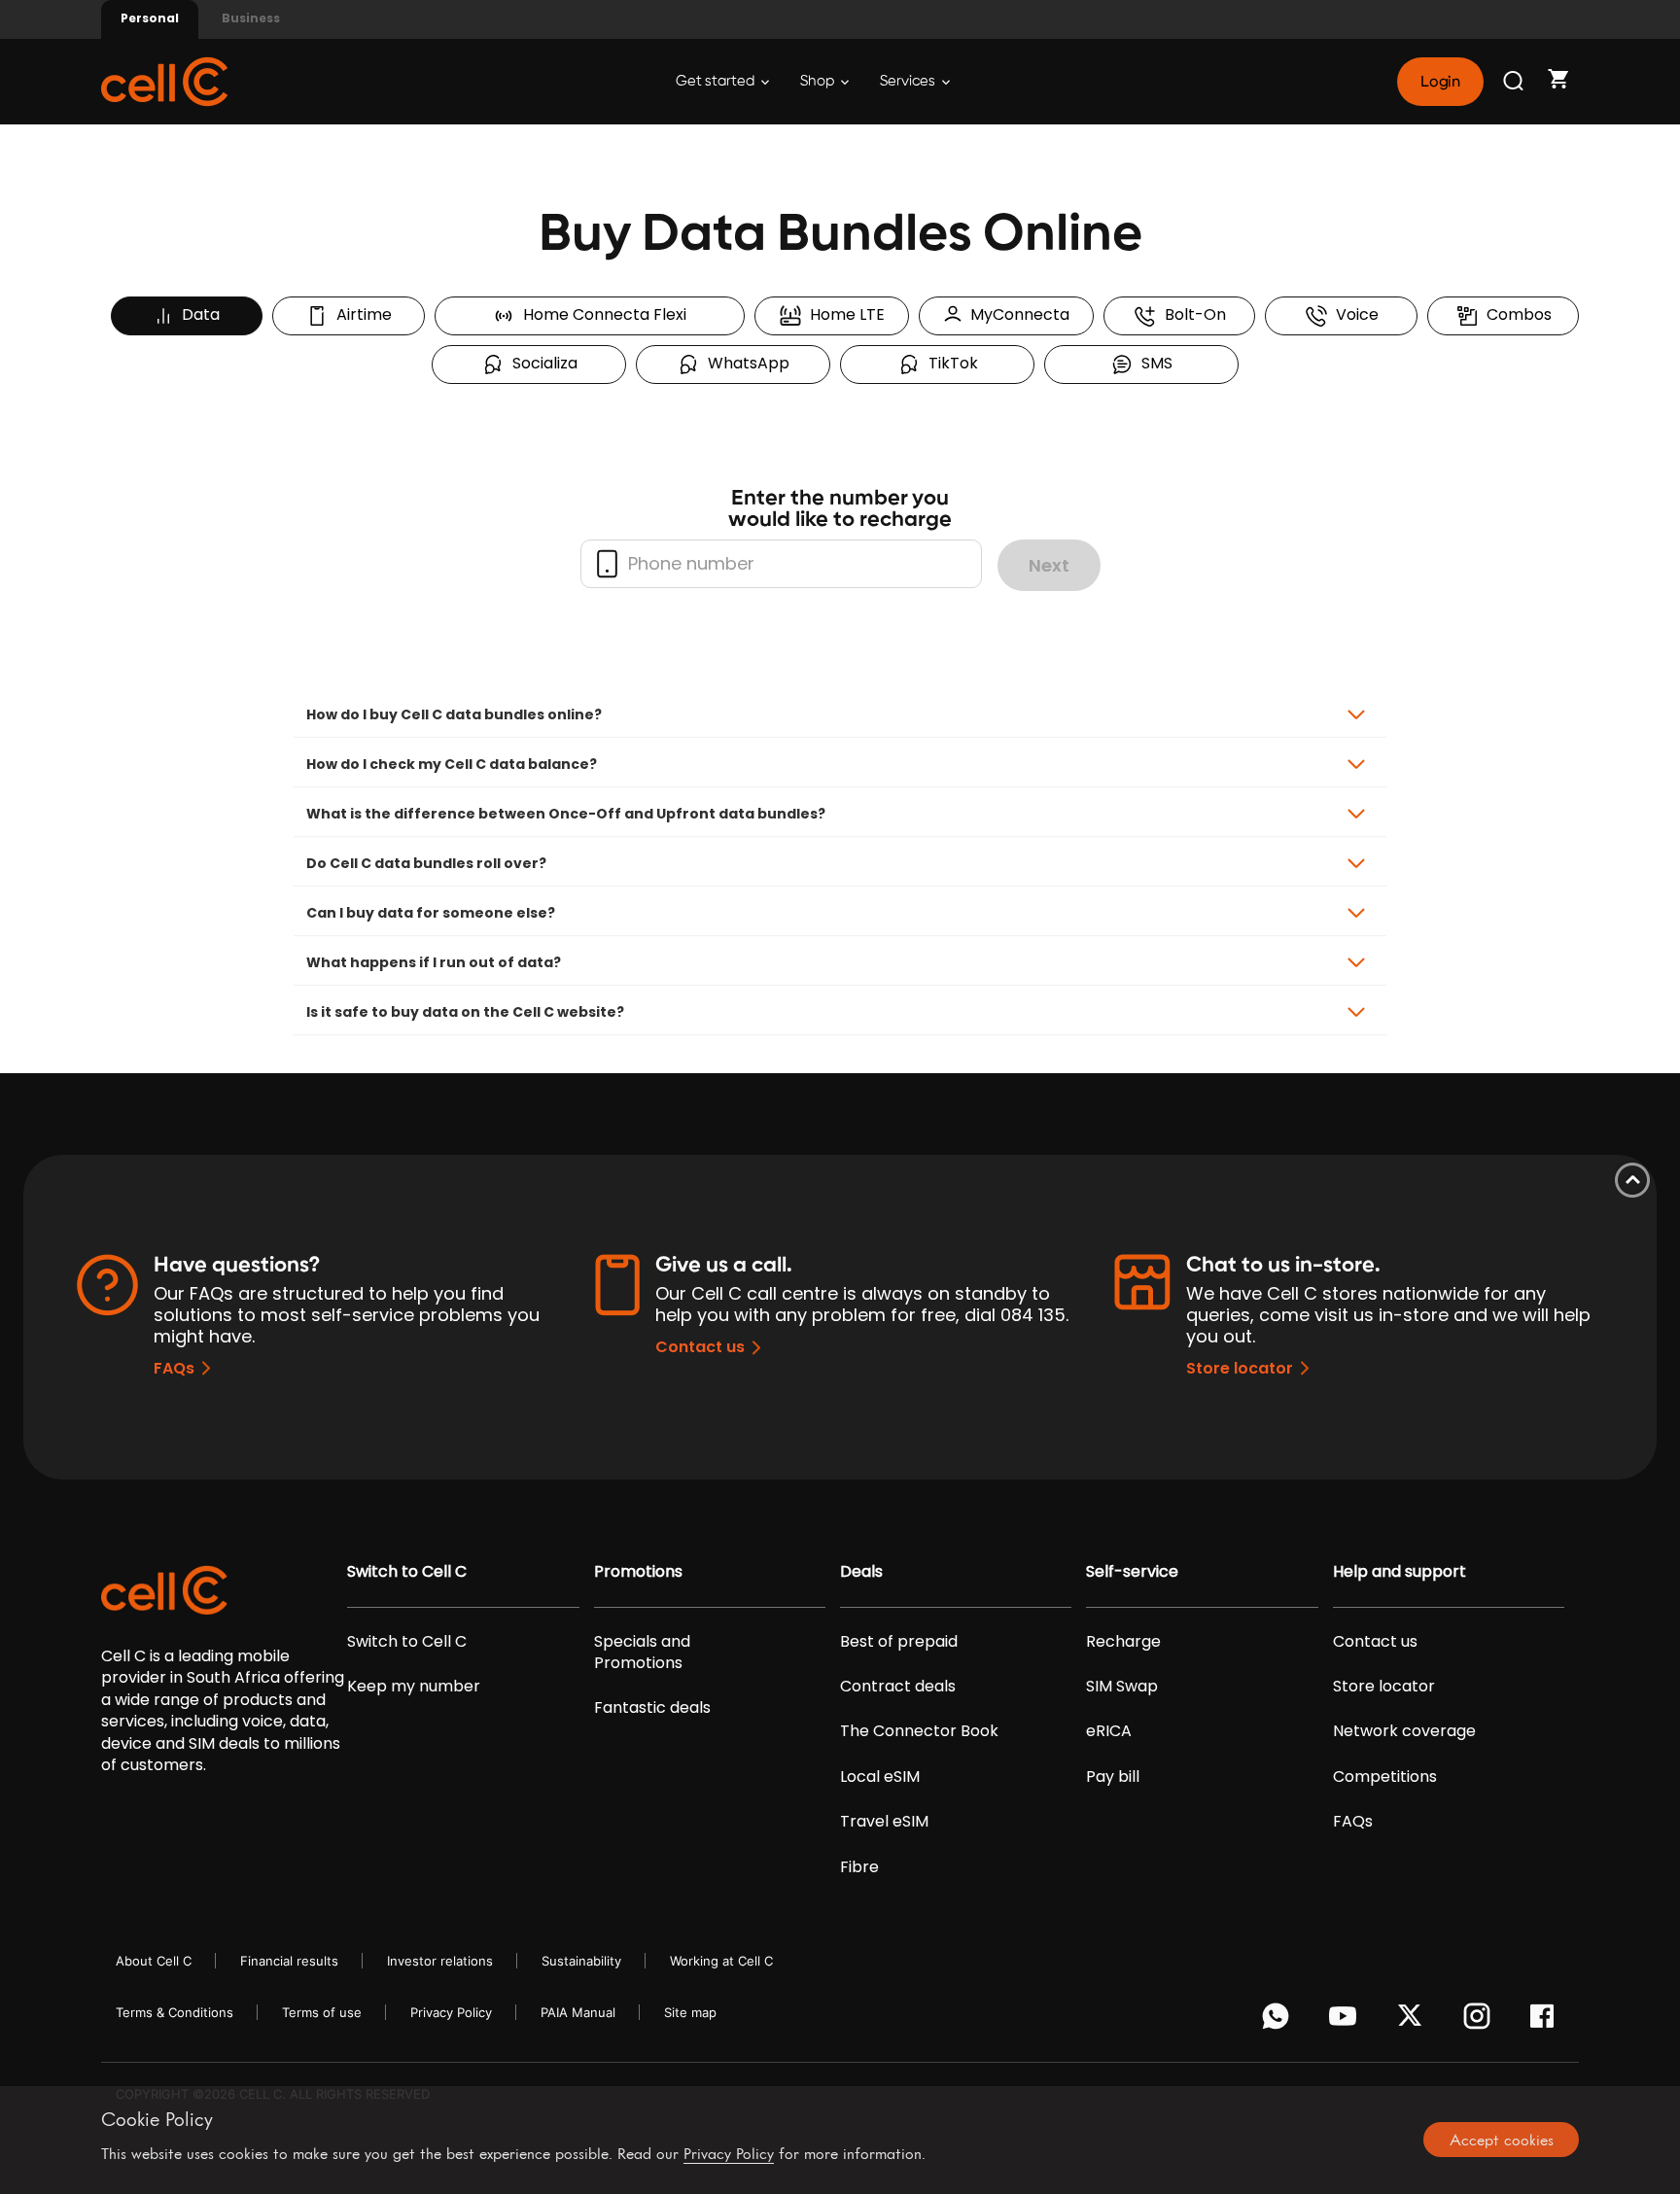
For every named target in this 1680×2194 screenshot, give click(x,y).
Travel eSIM (884, 1822)
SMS (1153, 363)
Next (1049, 565)
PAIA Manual (578, 2012)
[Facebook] (1547, 2021)
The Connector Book (919, 1731)
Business (251, 18)
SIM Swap (1122, 1687)
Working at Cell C (721, 1961)
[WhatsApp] (1279, 2021)
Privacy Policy (451, 2012)
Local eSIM (880, 1777)
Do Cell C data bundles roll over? (426, 863)
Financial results (289, 1961)
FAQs (174, 1368)
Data (197, 314)
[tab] (840, 714)
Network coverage (1404, 1731)
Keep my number (414, 1687)
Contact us (700, 1347)
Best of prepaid (899, 1642)
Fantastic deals (652, 1708)
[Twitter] (1413, 2021)
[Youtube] (1346, 2021)
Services (909, 81)
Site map (690, 2012)
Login (1440, 82)
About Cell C (154, 1961)
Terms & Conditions (175, 2012)
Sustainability (581, 1961)
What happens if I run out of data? (434, 962)
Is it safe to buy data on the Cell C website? (465, 1012)
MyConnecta (1016, 314)
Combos (1515, 314)
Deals (861, 1572)
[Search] (1515, 82)
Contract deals (898, 1687)
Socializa (541, 363)
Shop (819, 81)
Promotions (638, 1572)
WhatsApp (745, 363)
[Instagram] (1480, 2021)
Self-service (1132, 1572)
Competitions (1385, 1777)
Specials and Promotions (642, 1653)
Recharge (1123, 1642)
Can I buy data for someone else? (431, 913)
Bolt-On (1191, 314)
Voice (1353, 314)
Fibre (859, 1867)
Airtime (360, 314)
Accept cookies (1502, 2140)
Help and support (1400, 1572)
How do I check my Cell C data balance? (452, 764)
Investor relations (440, 1961)
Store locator (1240, 1368)
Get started (717, 81)
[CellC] (164, 80)
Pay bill (1113, 1777)
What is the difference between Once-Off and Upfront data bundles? (566, 814)
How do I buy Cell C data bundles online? (454, 714)
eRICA (1109, 1731)
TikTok (949, 363)
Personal (150, 18)
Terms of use (322, 2012)
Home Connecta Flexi (601, 314)
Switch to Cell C (407, 1572)
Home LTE (843, 314)
